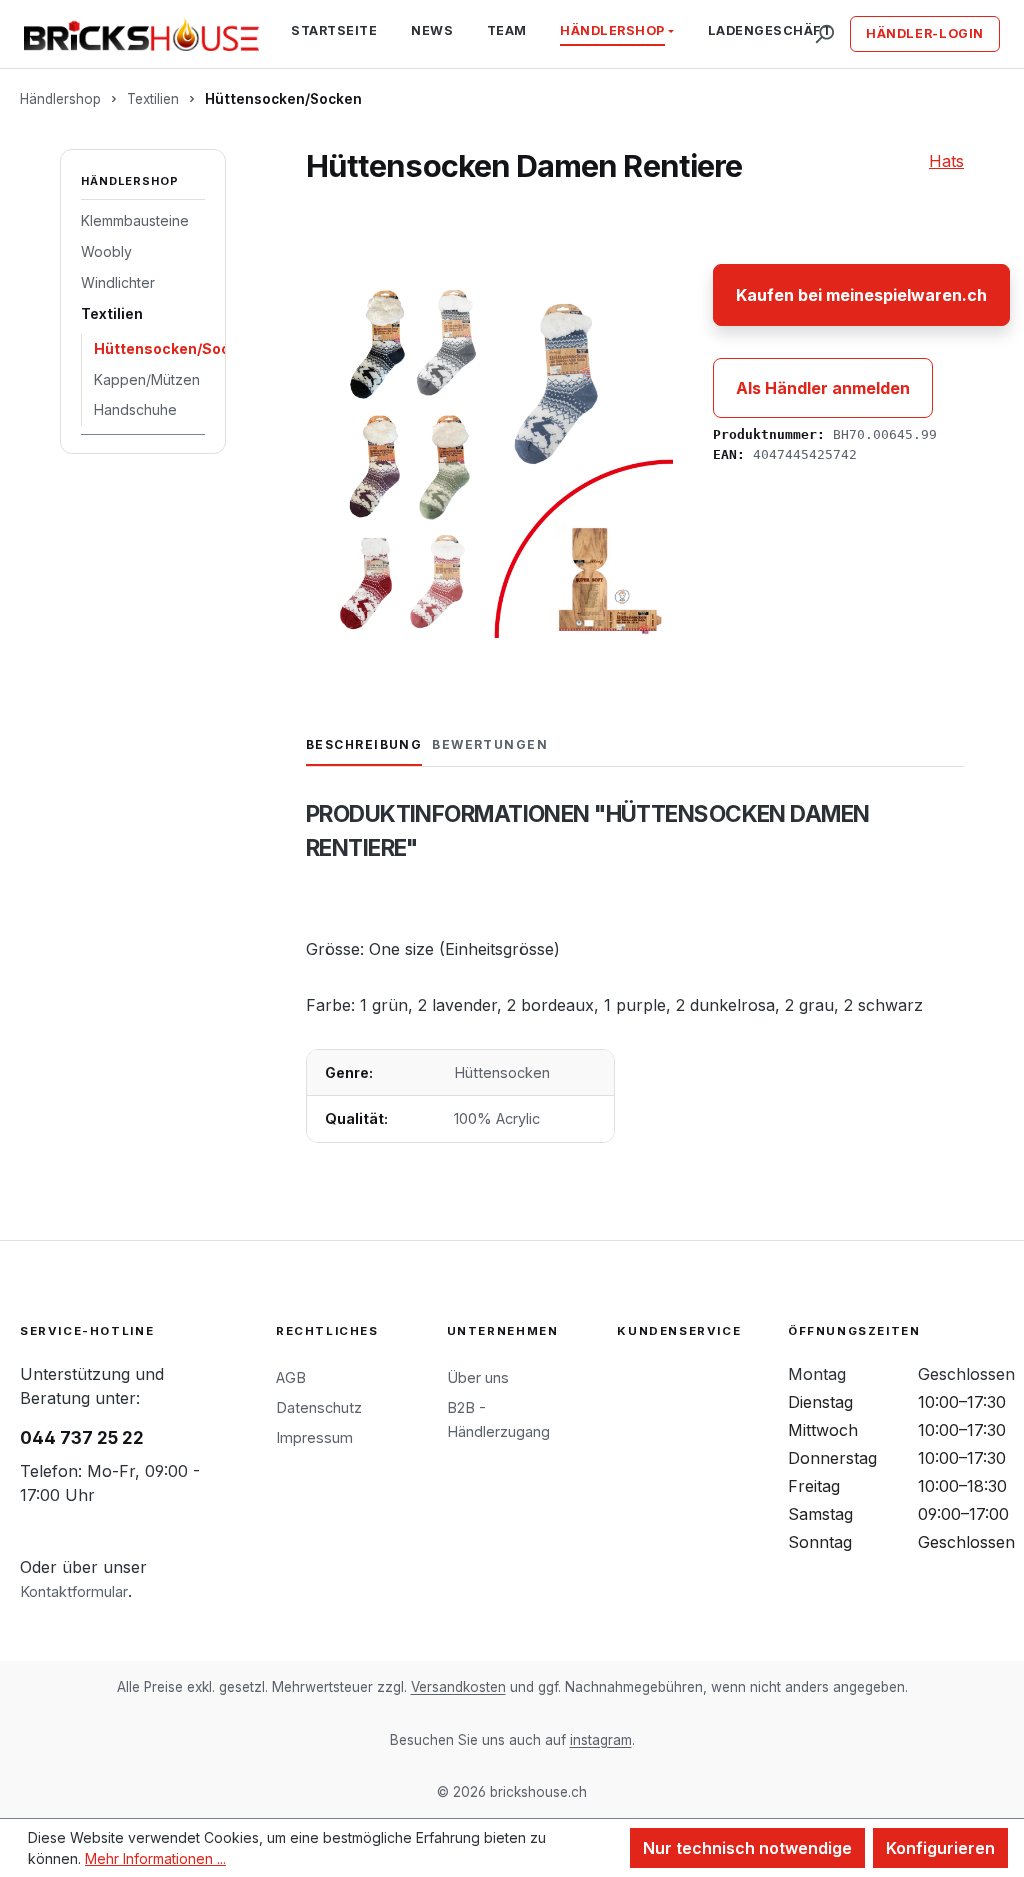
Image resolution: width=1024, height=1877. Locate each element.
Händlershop (130, 181)
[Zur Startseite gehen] (141, 34)
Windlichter (118, 282)
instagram (601, 1740)
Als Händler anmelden (823, 388)
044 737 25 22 (82, 1438)
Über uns (478, 1377)
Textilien (112, 313)
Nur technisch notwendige (747, 1848)
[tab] (364, 746)
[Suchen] (824, 34)
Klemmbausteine (135, 220)
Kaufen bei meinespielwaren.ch (861, 295)
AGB (291, 1377)
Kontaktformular (74, 1591)
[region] (489, 455)
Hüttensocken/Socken (149, 348)
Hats (946, 161)
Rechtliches (327, 1331)
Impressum (314, 1437)
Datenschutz (319, 1407)
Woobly (106, 251)
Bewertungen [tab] (490, 744)
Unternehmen (503, 1331)
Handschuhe (135, 409)
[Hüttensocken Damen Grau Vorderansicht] (489, 454)
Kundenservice (679, 1331)
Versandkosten (458, 1687)
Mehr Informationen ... (155, 1858)
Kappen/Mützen (147, 379)
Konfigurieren (940, 1848)
